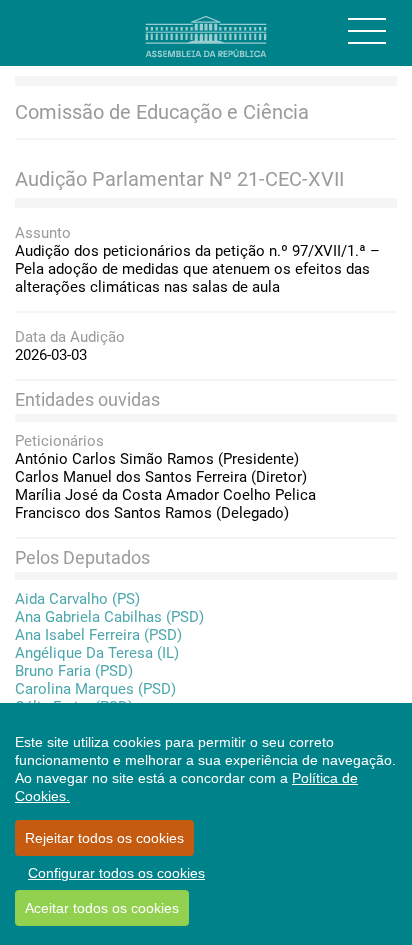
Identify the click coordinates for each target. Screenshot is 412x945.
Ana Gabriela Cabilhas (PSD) (109, 617)
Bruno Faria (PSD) (74, 671)
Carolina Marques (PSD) (95, 689)
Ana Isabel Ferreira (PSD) (98, 635)
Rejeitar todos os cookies (104, 838)
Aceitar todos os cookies (102, 908)
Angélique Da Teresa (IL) (97, 653)
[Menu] (367, 31)
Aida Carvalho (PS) (77, 599)
